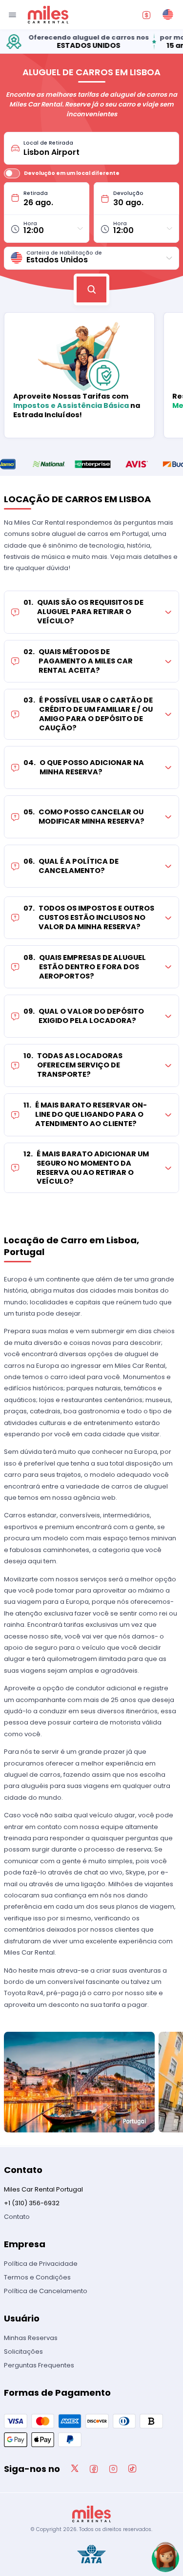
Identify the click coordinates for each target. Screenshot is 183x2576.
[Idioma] (168, 15)
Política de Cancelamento (46, 2291)
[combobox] (98, 148)
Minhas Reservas (31, 2338)
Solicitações (23, 2352)
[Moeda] (146, 15)
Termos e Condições (37, 2277)
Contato (17, 2217)
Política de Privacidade (41, 2264)
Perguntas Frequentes (39, 2365)
